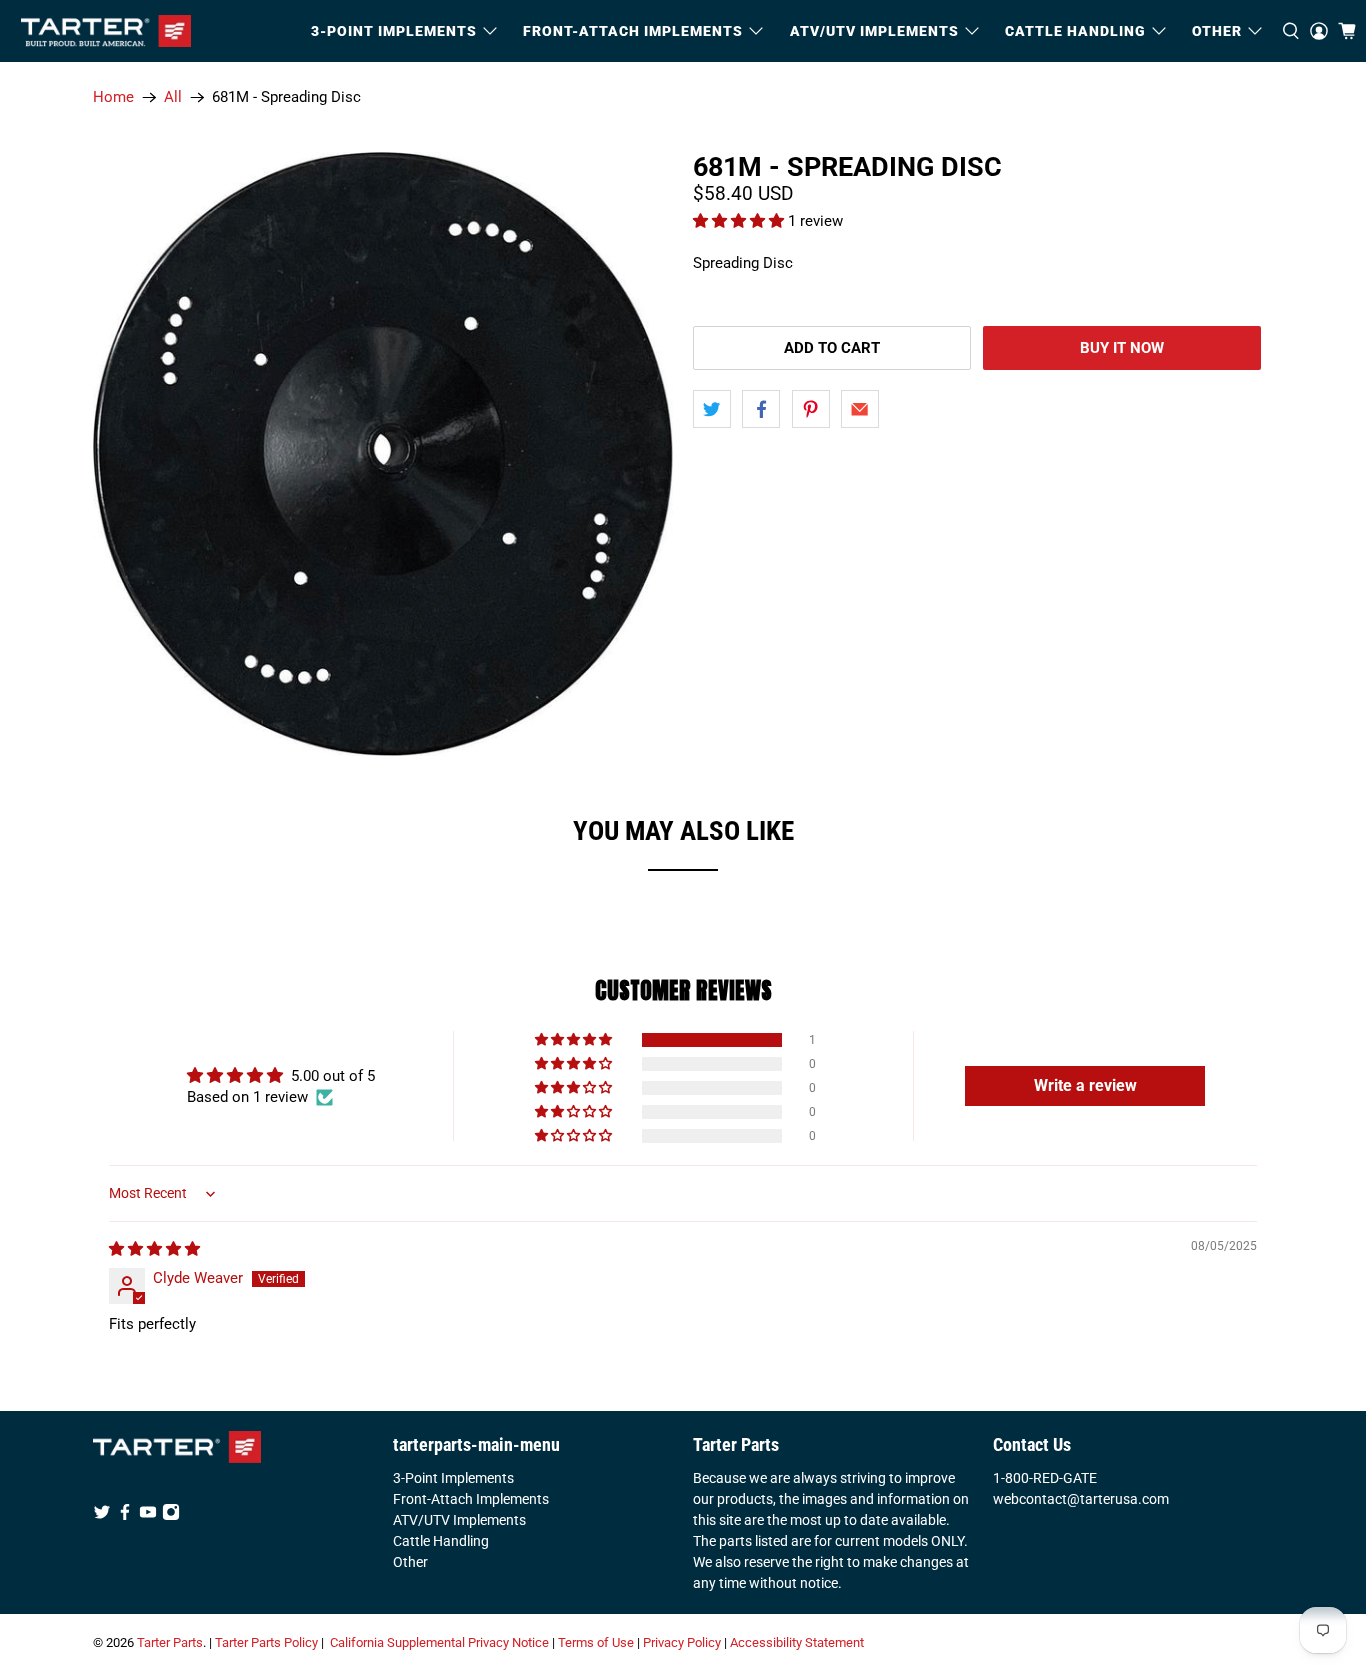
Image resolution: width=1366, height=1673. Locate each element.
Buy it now (1122, 348)
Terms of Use (596, 1642)
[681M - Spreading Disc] (383, 454)
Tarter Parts (170, 1642)
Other (410, 1562)
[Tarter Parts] (106, 31)
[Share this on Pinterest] (811, 409)
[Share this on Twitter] (712, 409)
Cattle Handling (1075, 31)
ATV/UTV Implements (459, 1520)
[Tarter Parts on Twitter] (102, 1516)
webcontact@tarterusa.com (1081, 1499)
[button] (740, 221)
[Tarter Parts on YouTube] (148, 1516)
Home (113, 97)
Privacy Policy (682, 1642)
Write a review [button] (1085, 1085)
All (173, 97)
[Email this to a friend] (860, 409)
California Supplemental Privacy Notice (439, 1642)
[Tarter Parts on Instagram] (171, 1516)
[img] (154, 1249)
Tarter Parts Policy (266, 1642)
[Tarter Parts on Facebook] (125, 1516)
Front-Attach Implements (471, 1499)
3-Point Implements (453, 1478)
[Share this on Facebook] (761, 409)
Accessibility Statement (797, 1642)
